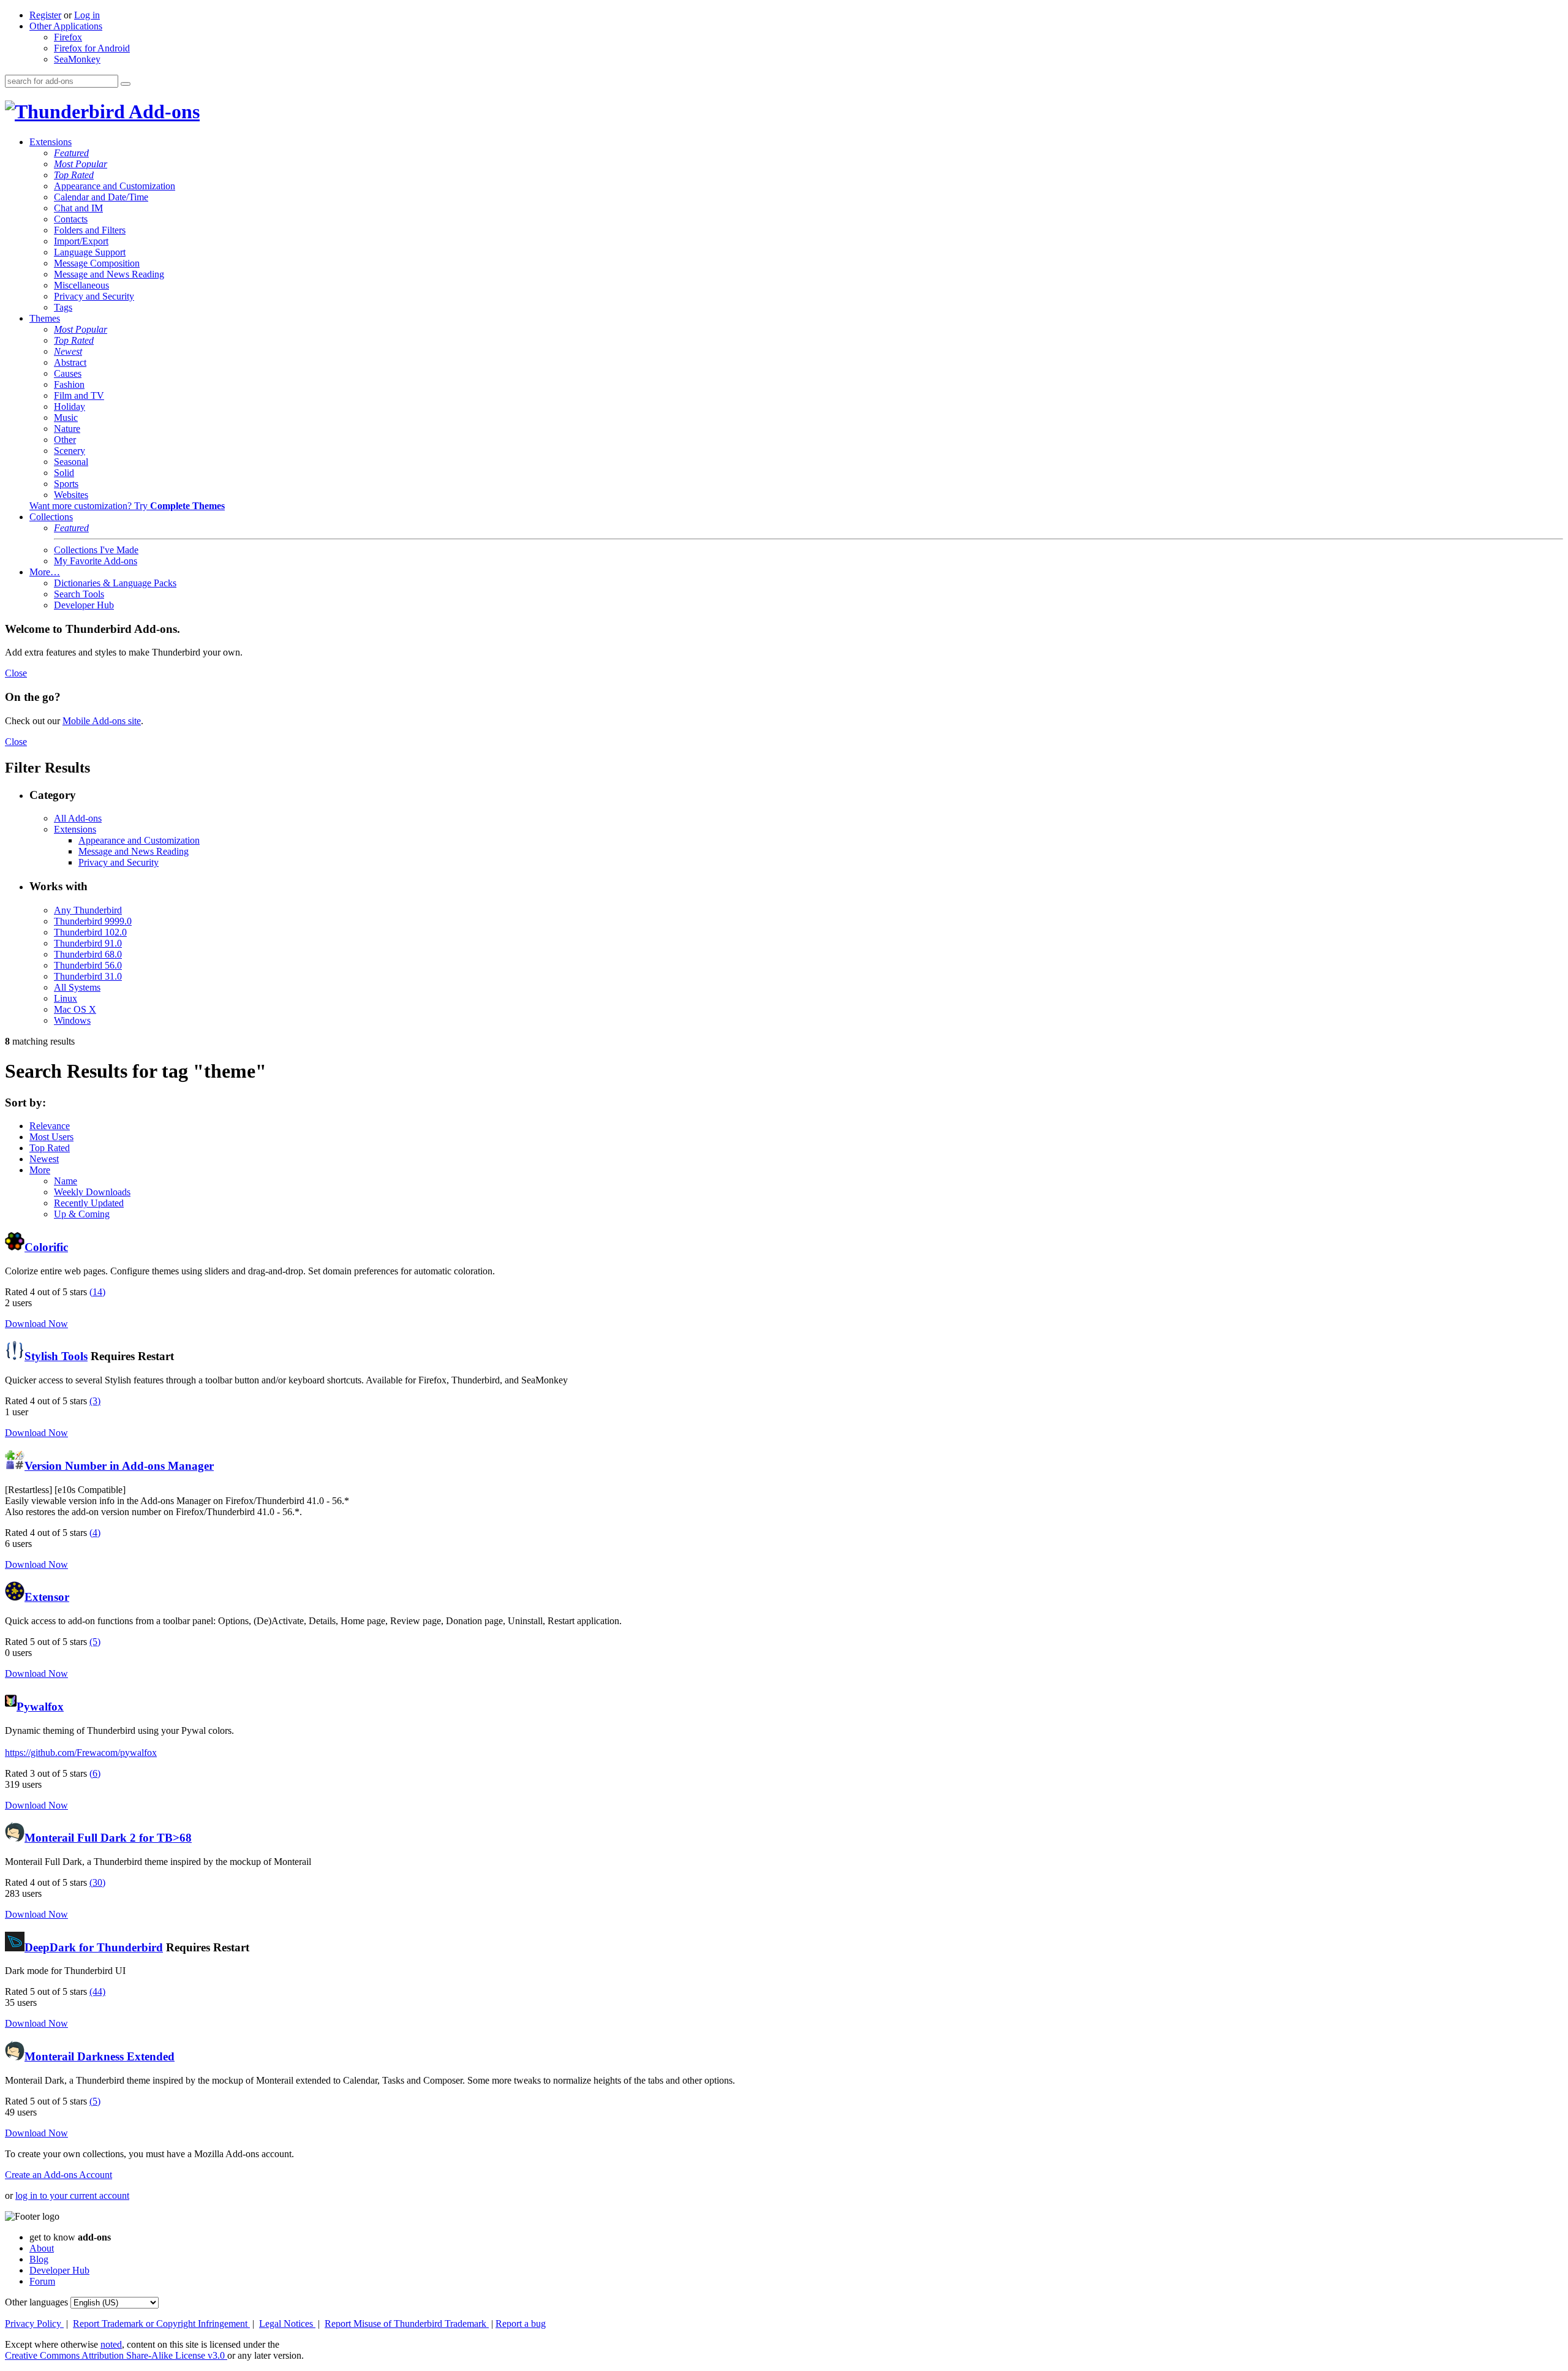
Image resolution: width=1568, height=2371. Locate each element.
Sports (66, 484)
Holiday (70, 407)
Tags (63, 307)
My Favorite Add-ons (96, 561)
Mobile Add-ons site (102, 721)
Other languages (36, 2302)
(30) (97, 1882)
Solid (64, 473)
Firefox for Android (92, 48)
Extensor (47, 1597)
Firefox (68, 37)
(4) (95, 1533)
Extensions (51, 142)
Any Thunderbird (88, 910)
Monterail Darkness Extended (100, 2056)
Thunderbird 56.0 (88, 965)
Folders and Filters (90, 230)
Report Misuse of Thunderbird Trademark (407, 2324)
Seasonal (71, 462)
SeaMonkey (77, 59)
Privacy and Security (94, 296)
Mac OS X (75, 1009)
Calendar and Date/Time (101, 197)
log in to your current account (72, 2195)
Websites (71, 495)
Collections (51, 517)
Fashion (69, 384)
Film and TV (79, 395)
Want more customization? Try (127, 506)
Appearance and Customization (115, 186)
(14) (97, 1292)
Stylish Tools (56, 1356)
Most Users (51, 1137)
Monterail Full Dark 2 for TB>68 (108, 1838)
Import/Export (81, 241)
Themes (45, 318)
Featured (71, 153)
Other (65, 440)
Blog (39, 2259)
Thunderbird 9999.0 (93, 921)
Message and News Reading (109, 274)
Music (66, 418)
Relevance (50, 1126)
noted (111, 2344)
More (40, 1170)
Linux (66, 998)
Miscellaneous (81, 285)
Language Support (90, 252)
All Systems (77, 987)
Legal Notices (287, 2324)
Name (66, 1181)
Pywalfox (40, 1707)
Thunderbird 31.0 (88, 976)
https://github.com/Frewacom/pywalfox (81, 1753)
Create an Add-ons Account (58, 2175)
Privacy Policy (34, 2324)
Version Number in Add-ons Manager (119, 1466)
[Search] (126, 84)
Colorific (46, 1247)
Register (45, 15)
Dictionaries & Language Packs (115, 583)
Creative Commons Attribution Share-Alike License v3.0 (116, 2355)
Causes (68, 373)
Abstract (70, 362)
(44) (97, 1991)
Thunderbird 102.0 (90, 932)
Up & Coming (82, 1214)
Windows (72, 1020)
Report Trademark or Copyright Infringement (161, 2324)
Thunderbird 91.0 (88, 943)
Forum (42, 2281)
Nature (67, 429)
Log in (87, 15)
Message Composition (97, 263)
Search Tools (79, 594)
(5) (95, 1642)
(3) (95, 1401)
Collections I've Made (96, 550)
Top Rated (74, 175)
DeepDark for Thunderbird (94, 1947)
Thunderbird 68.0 (88, 954)
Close (16, 673)
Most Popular (81, 164)
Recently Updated (89, 1203)
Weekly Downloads (92, 1192)
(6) (95, 1773)
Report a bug (521, 2324)
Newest (68, 351)
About (42, 2248)
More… (45, 572)
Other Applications (66, 26)
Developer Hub (84, 605)
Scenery (70, 451)
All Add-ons (78, 818)
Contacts (71, 219)
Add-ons (162, 112)
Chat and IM (78, 208)
